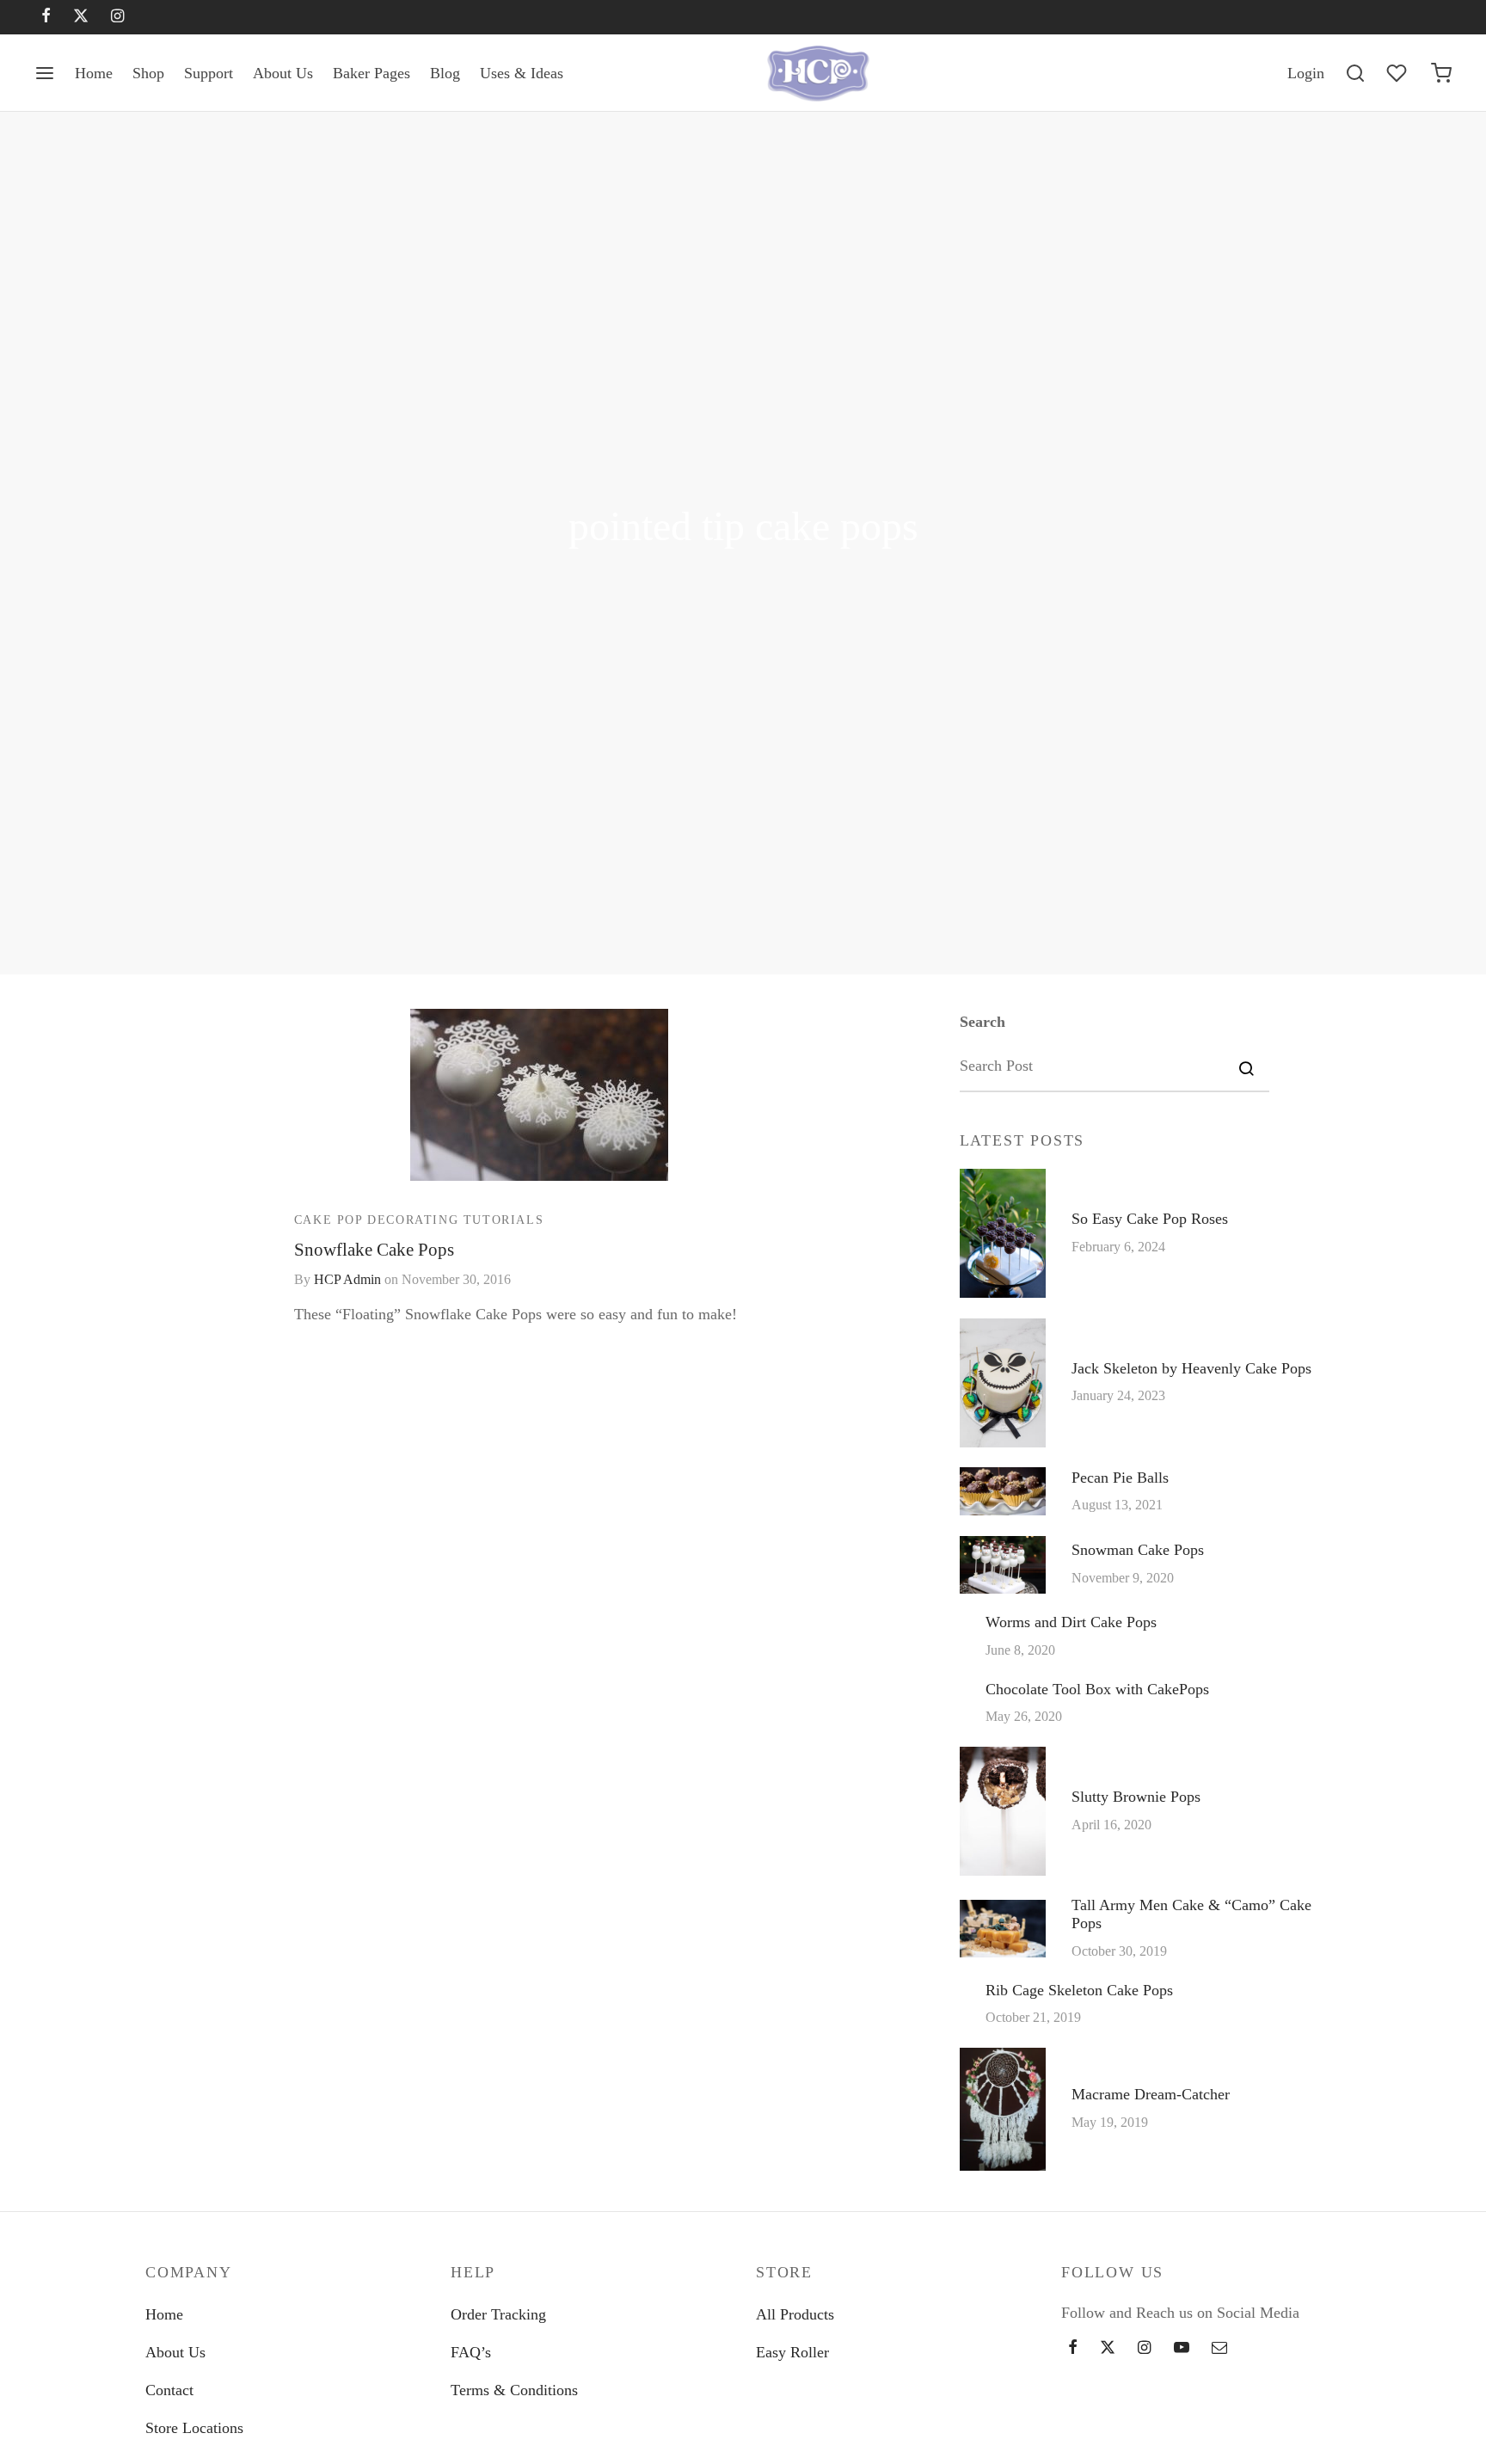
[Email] (1219, 2349)
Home (94, 73)
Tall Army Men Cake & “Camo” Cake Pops (1191, 1914)
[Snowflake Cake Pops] (539, 1095)
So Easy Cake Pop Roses (1150, 1219)
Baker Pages (371, 73)
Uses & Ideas (522, 73)
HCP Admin (347, 1280)
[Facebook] (46, 17)
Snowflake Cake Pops (374, 1248)
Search (982, 1022)
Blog (445, 73)
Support (209, 73)
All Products (795, 2314)
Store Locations (194, 2428)
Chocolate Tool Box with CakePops (1097, 1688)
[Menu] (45, 73)
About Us (283, 73)
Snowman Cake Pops (1138, 1550)
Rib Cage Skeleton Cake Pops (1079, 1989)
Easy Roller (792, 2352)
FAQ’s (471, 2352)
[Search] (1355, 73)
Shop (148, 73)
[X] (81, 17)
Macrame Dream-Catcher (1151, 2094)
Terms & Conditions (514, 2390)
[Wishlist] (1398, 73)
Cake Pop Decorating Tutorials (419, 1219)
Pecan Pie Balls (1120, 1477)
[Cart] (1441, 73)
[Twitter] (1108, 2349)
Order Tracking (498, 2314)
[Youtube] (1182, 2349)
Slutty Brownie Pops (1136, 1797)
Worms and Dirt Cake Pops (1071, 1622)
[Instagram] (117, 17)
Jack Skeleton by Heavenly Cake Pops (1191, 1368)
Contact (169, 2390)
